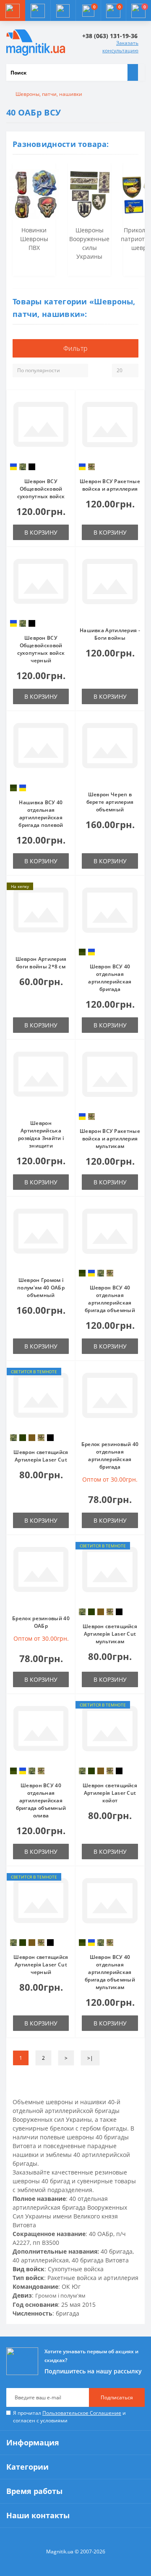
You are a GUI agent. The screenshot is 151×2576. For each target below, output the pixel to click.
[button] (63, 10)
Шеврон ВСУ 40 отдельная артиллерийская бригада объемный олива (41, 1800)
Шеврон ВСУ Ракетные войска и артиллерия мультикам (110, 1139)
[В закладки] (66, 403)
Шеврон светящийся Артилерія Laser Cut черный (41, 1965)
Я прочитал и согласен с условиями (69, 2417)
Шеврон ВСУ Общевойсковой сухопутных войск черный (41, 649)
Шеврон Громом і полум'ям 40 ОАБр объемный (41, 1288)
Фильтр (76, 348)
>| (90, 2058)
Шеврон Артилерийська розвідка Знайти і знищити (41, 1134)
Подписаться (117, 2397)
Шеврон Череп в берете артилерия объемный (110, 802)
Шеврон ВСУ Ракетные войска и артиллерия (110, 485)
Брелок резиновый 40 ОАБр (41, 1622)
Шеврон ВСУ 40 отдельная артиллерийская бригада (110, 978)
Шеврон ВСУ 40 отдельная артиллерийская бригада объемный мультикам (110, 1972)
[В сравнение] (66, 415)
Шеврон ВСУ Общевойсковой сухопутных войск (41, 489)
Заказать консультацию (120, 47)
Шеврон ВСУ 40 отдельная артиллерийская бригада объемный (110, 1299)
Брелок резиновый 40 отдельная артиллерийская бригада (110, 1455)
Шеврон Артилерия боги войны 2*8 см (41, 963)
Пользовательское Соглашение (82, 2413)
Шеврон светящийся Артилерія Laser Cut (41, 1456)
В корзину (41, 532)
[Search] (133, 72)
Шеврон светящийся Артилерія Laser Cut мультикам (110, 1634)
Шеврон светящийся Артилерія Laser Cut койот (110, 1793)
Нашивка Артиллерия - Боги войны (110, 634)
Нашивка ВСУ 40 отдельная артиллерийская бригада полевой (41, 814)
